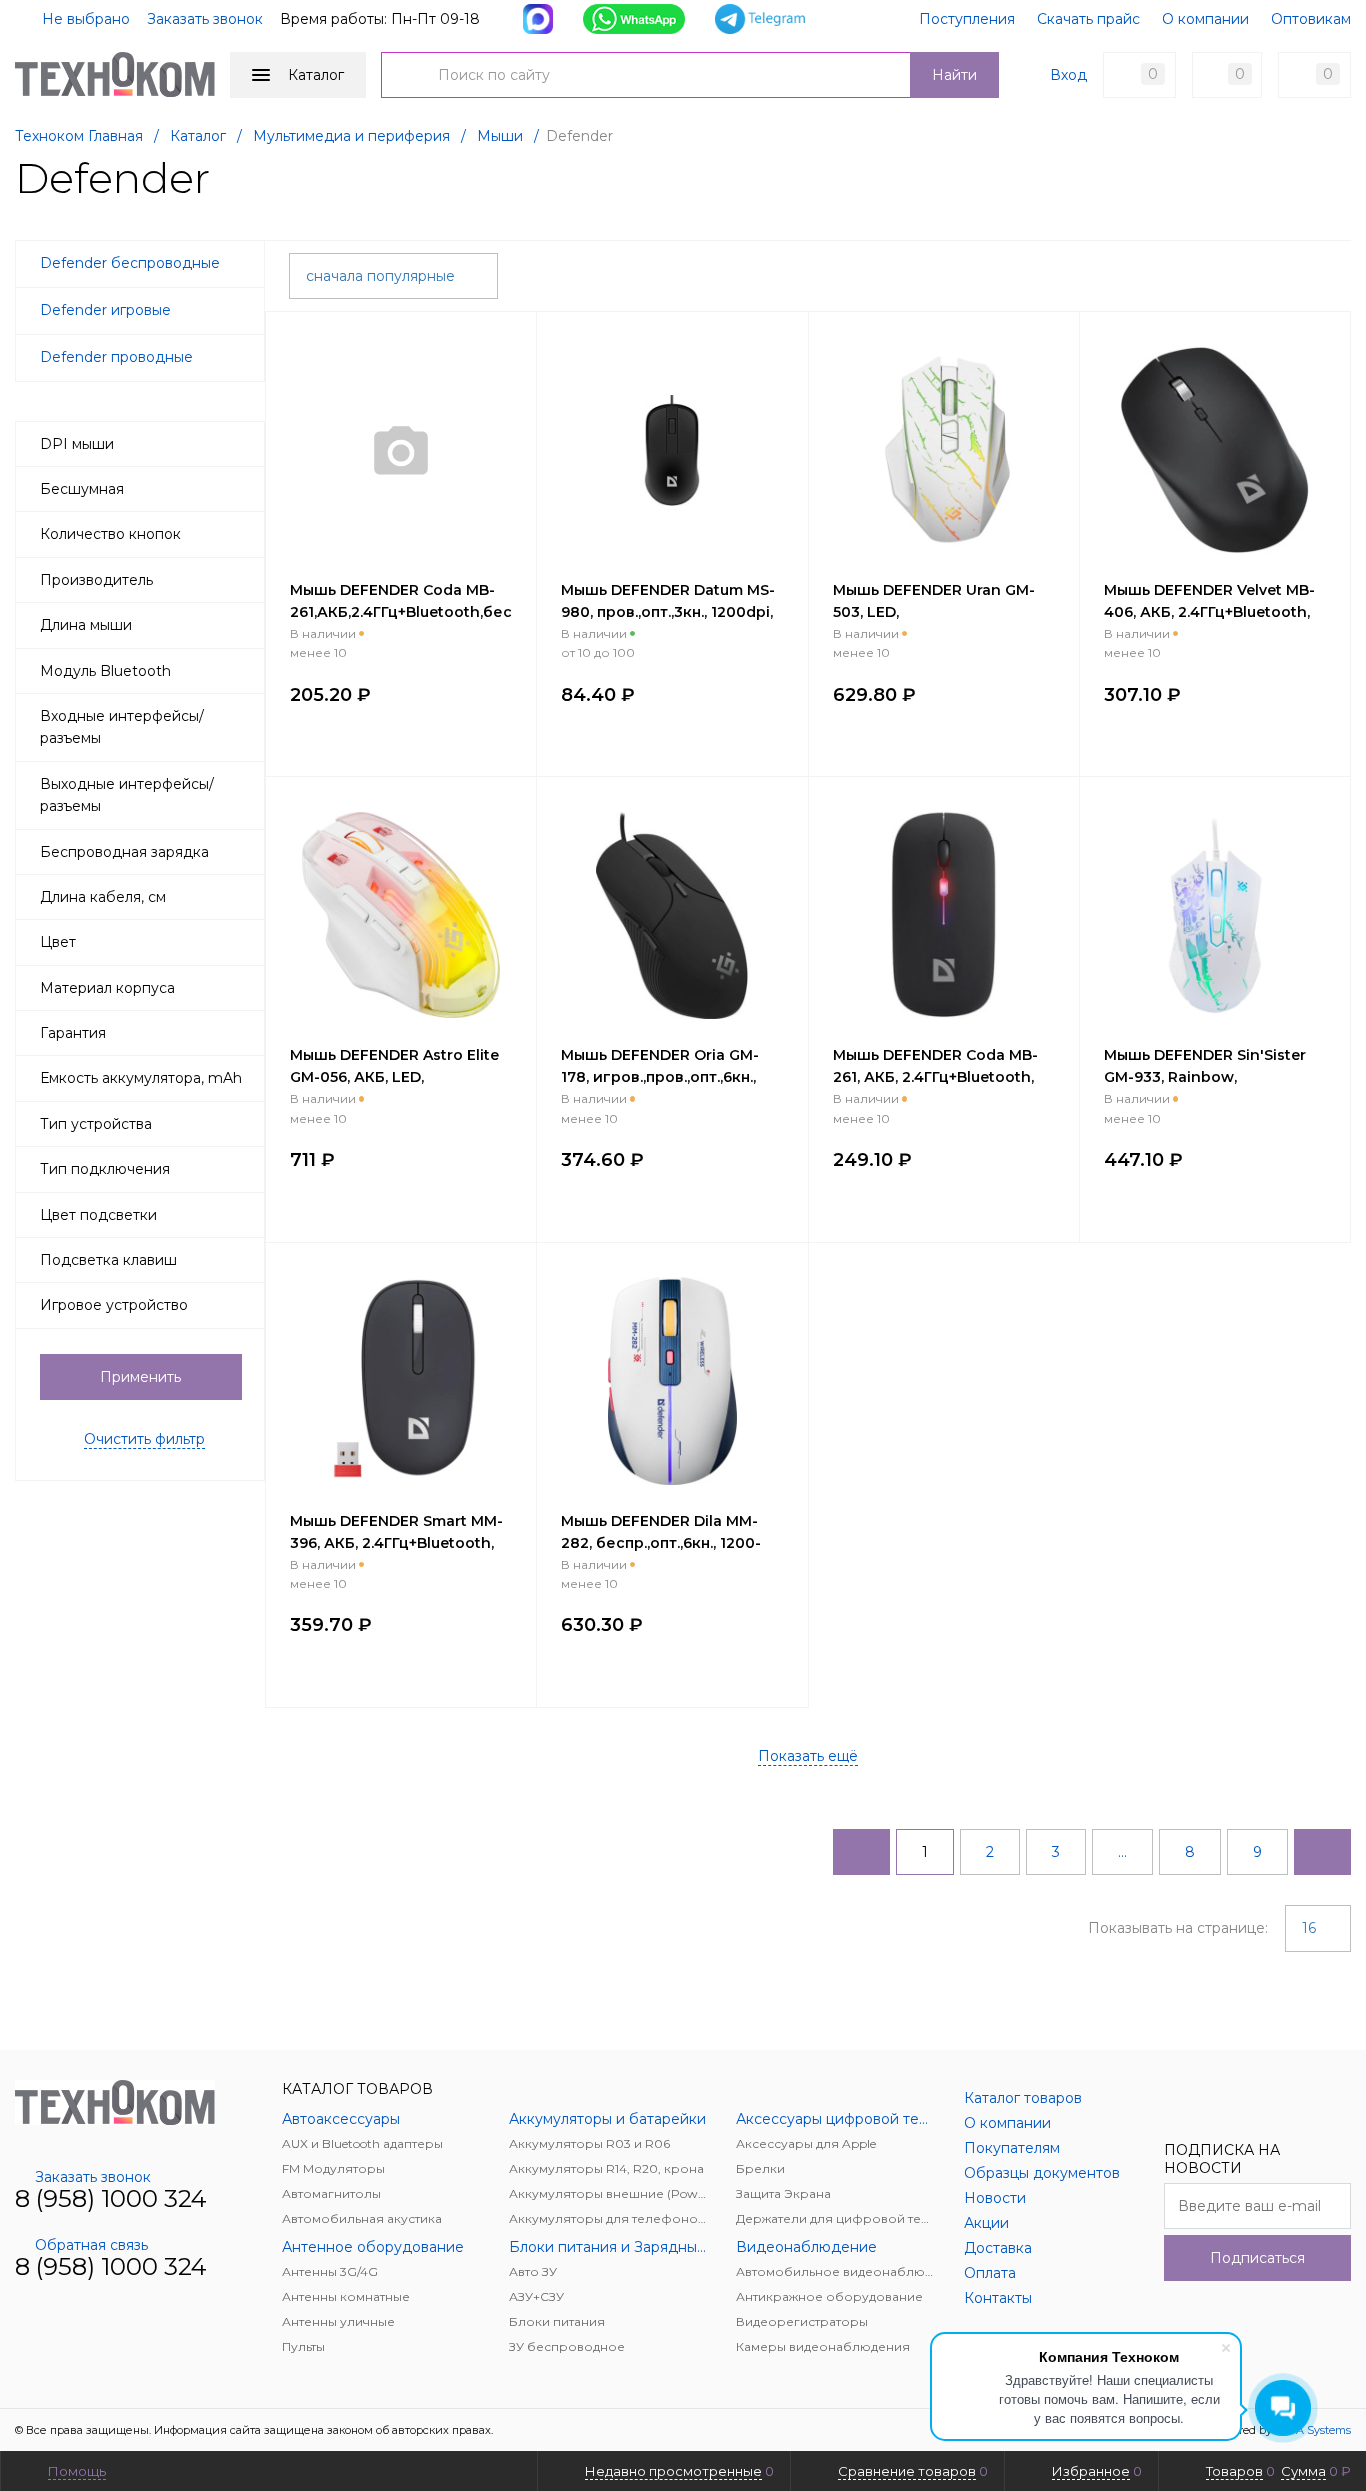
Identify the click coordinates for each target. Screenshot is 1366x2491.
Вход (1068, 75)
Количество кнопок (110, 534)
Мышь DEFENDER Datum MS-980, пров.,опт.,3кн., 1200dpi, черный (668, 612)
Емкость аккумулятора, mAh (141, 1078)
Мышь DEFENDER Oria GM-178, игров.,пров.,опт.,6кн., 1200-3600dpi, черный (660, 1077)
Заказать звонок (205, 19)
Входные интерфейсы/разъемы (122, 727)
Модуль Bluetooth (105, 671)
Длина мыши (86, 625)
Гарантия (73, 1033)
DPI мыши (77, 444)
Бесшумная (82, 489)
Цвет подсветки (98, 1215)
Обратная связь (91, 2245)
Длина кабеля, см (103, 897)
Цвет (58, 942)
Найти (954, 75)
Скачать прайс (1088, 19)
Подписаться (1257, 2258)
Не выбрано (84, 19)
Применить (140, 1377)
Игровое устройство (114, 1305)
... (1122, 1852)
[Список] (1339, 273)
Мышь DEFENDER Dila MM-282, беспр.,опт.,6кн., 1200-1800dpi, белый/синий (661, 1543)
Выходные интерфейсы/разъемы (127, 795)
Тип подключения (105, 1169)
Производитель (96, 580)
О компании (1205, 19)
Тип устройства (96, 1124)
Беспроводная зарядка (124, 852)
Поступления (967, 19)
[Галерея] (1307, 273)
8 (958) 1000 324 (111, 2198)
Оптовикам (1311, 19)
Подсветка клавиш (108, 1260)
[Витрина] (1275, 273)
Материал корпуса (107, 988)
